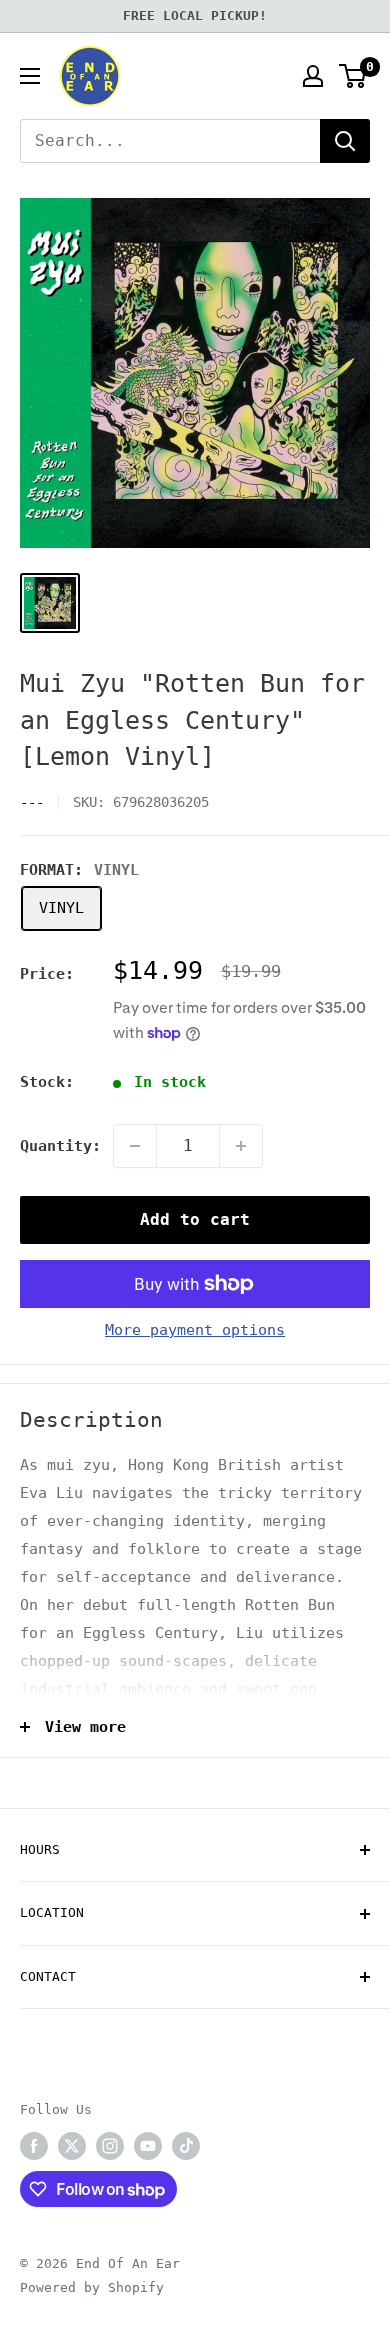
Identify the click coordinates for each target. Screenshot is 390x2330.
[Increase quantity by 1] (241, 1146)
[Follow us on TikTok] (186, 2146)
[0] (353, 76)
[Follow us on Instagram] (110, 2146)
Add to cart (195, 1219)
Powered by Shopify (92, 2287)
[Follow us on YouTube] (148, 2146)
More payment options (195, 1330)
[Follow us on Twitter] (72, 2146)
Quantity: (60, 1146)
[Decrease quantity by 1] (135, 1146)
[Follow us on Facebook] (34, 2146)
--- (32, 802)
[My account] (313, 76)
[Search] (345, 141)
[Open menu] (30, 76)
